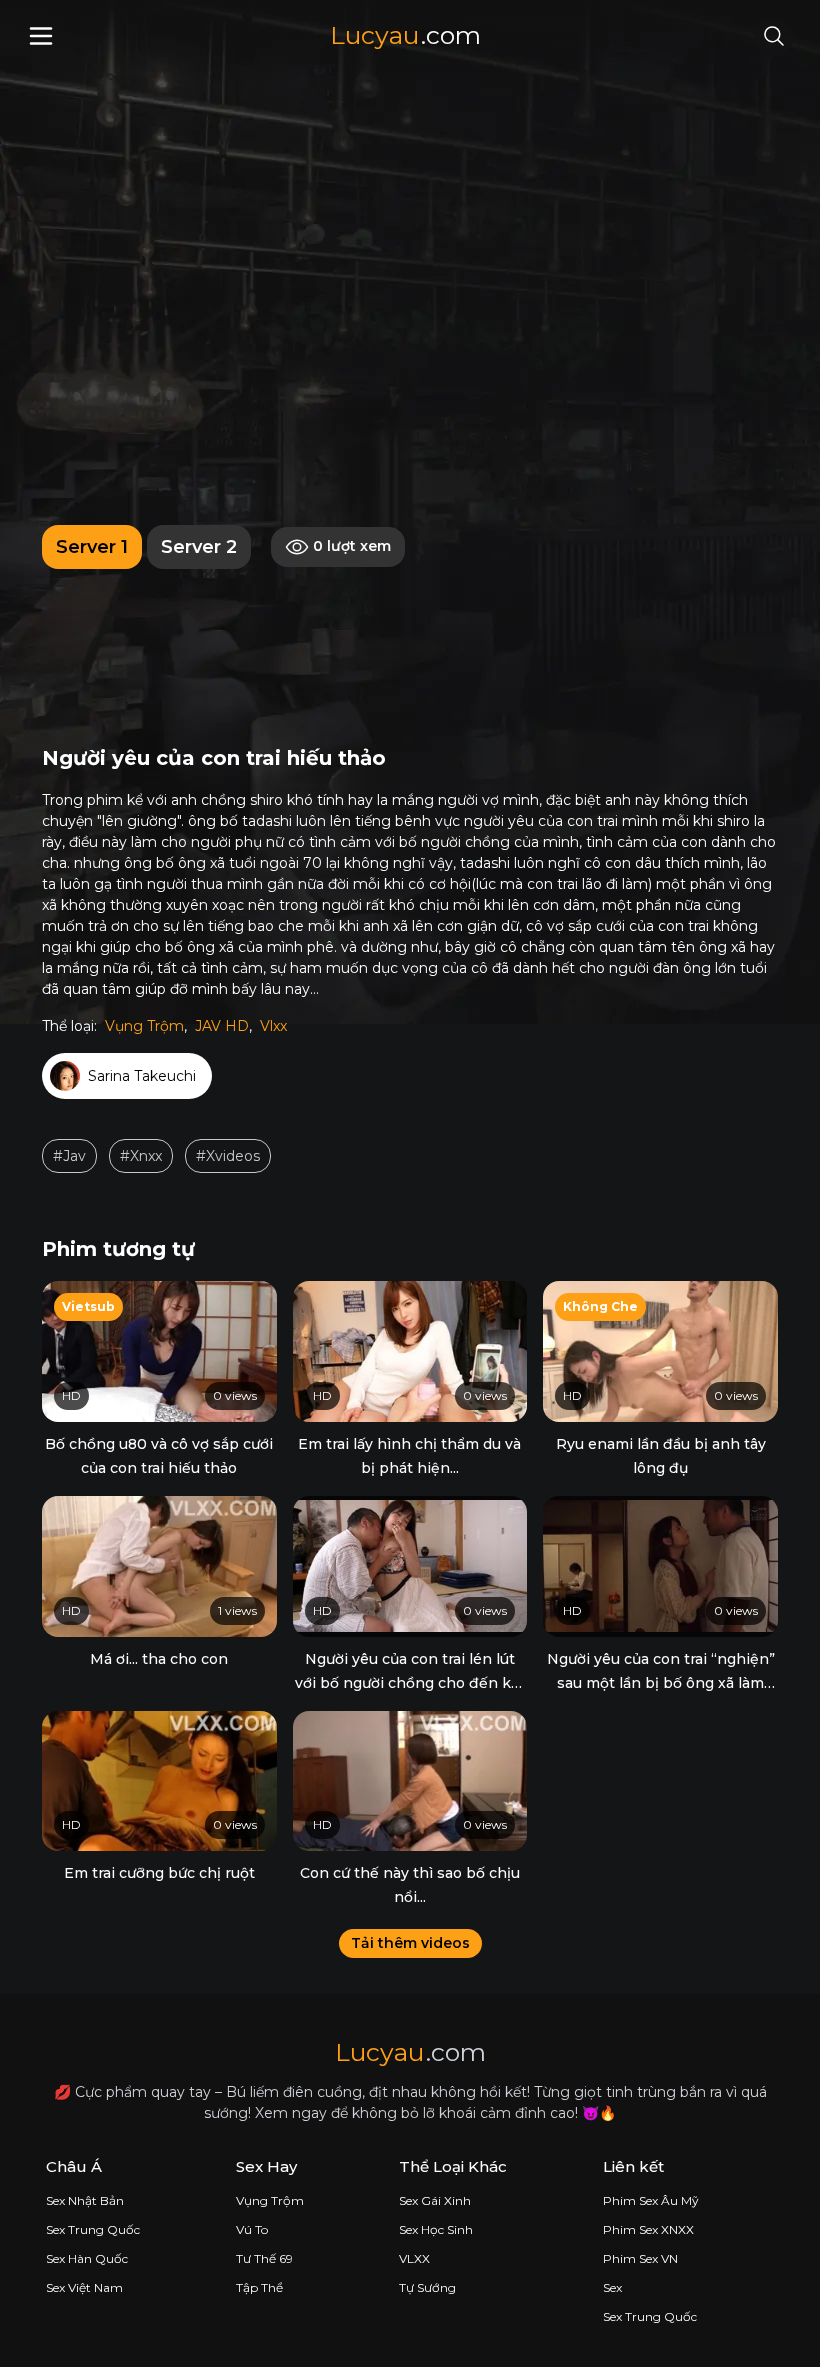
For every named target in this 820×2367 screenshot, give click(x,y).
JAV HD (222, 1026)
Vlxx (273, 1026)
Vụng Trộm (144, 1026)
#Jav (69, 1156)
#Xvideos (228, 1156)
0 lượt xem (350, 546)
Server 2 (199, 547)
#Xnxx (141, 1156)
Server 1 (92, 547)
